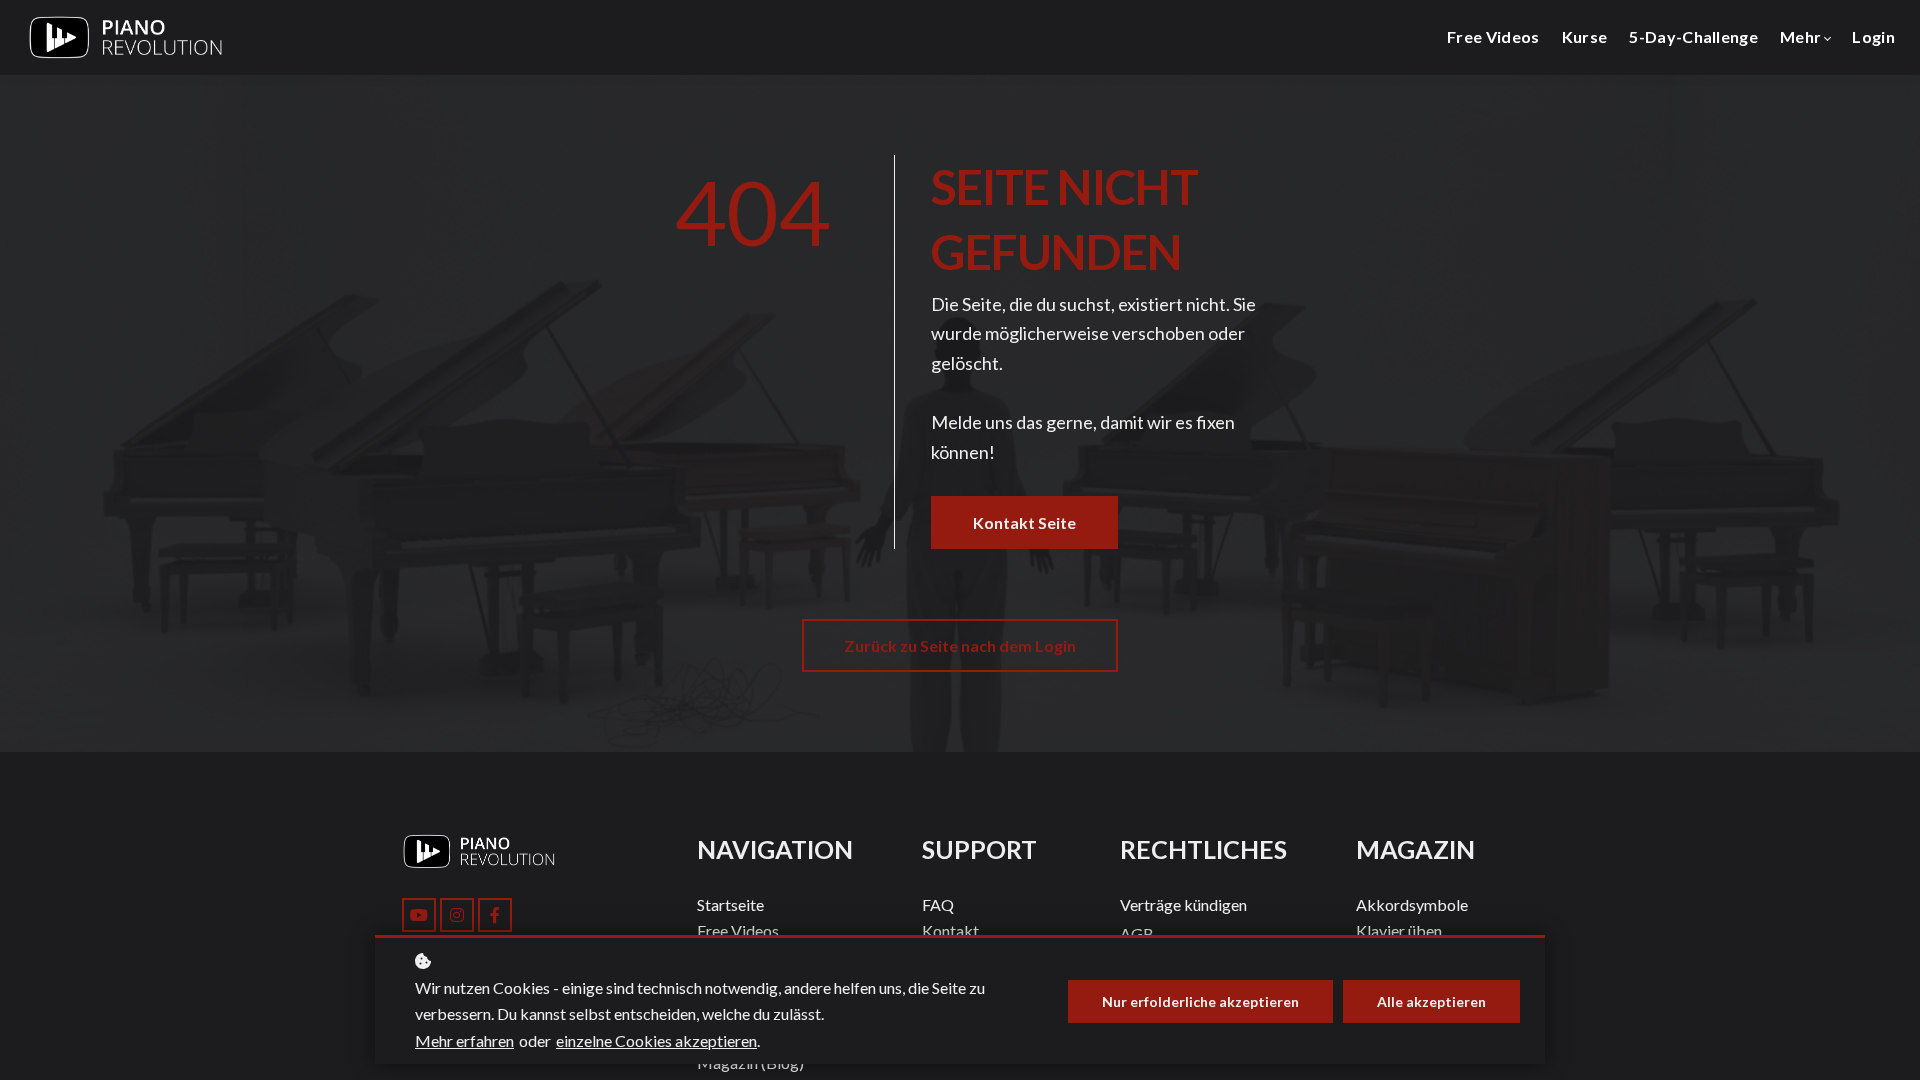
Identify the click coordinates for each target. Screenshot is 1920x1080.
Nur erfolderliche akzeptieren (1200, 1001)
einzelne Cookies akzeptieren (656, 1040)
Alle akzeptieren (1431, 1001)
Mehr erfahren (464, 1040)
